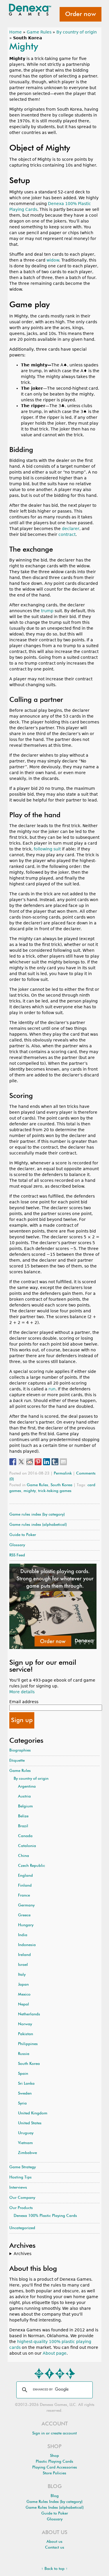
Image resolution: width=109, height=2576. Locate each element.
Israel (23, 1965)
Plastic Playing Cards (54, 2462)
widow (53, 260)
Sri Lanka (26, 2084)
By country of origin (77, 32)
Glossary (17, 1545)
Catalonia (27, 1846)
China (24, 1856)
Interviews (18, 2188)
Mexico (24, 1995)
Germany (26, 1905)
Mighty (24, 47)
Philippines (28, 2044)
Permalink (63, 1474)
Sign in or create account (54, 2433)
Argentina (27, 1787)
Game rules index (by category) (37, 1515)
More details (22, 1692)
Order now (81, 14)
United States (30, 2123)
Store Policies (54, 2473)
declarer (71, 529)
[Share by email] (63, 1462)
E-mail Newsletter (39, 2374)
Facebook (49, 2374)
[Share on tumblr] (55, 1462)
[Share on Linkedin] (47, 1462)
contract (67, 534)
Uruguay (26, 2133)
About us (54, 2542)
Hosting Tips (20, 2177)
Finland (25, 1886)
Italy (22, 1975)
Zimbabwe (27, 2153)
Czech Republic (32, 1866)
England (25, 1876)
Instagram (60, 2374)
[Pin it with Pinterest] (38, 1462)
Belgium (25, 1806)
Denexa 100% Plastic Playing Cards (45, 2216)
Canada (25, 1836)
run (52, 1389)
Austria (24, 1797)
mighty (30, 1491)
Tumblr (70, 2374)
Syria (22, 2103)
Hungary (26, 1925)
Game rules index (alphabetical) (38, 1525)
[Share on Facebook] (13, 1462)
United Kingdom (33, 2113)
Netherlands (29, 2014)
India (23, 1935)
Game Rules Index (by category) (54, 2502)
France (24, 1896)
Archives (23, 2254)
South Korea (61, 1485)
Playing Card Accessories (55, 2468)
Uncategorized (22, 2228)
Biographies (20, 1750)
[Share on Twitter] (21, 1462)
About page (55, 2353)
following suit (47, 849)
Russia (24, 2054)
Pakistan (26, 2034)
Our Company (22, 2198)
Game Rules (39, 32)
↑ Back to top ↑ (54, 2569)
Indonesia (27, 1945)
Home (16, 32)
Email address (24, 1702)
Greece (24, 1915)
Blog (55, 2496)
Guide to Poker (23, 1535)
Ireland (24, 1955)
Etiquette (17, 1761)
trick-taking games (55, 1491)
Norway (25, 2024)
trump (47, 611)
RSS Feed (17, 1555)
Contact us (55, 2548)
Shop (54, 2456)
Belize (23, 1816)
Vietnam (25, 2143)
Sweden (25, 2094)
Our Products (21, 2208)
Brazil (23, 1826)
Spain (23, 2074)
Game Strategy (23, 2167)
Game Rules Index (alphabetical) (55, 2508)
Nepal (24, 2004)
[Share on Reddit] (30, 1462)
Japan (23, 1985)
